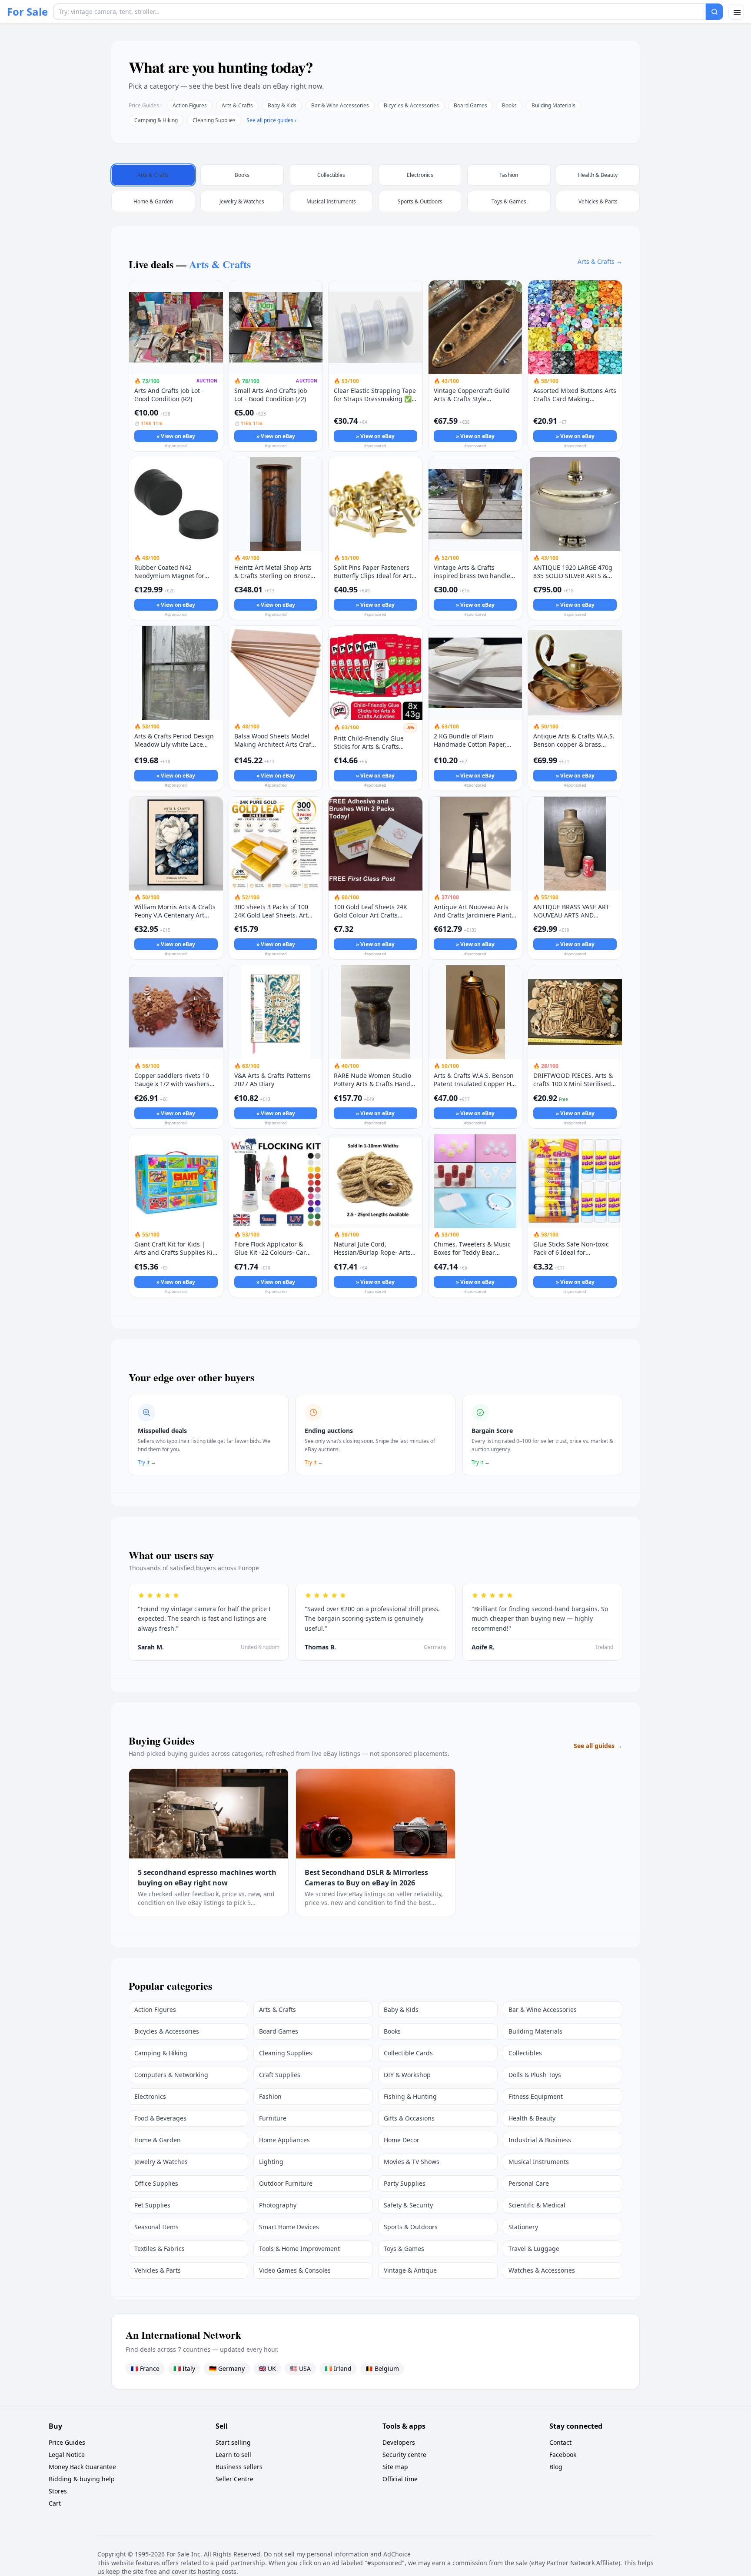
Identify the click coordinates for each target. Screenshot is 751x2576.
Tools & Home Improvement (299, 2249)
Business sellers (239, 2467)
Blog (556, 2467)
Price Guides (67, 2442)
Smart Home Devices (289, 2227)
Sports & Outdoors (411, 2227)
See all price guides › (271, 120)
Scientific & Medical (537, 2205)
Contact (560, 2442)
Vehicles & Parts (158, 2270)
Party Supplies (405, 2183)
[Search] (714, 12)
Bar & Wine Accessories (340, 105)
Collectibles (525, 2053)
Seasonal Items (156, 2227)
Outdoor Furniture (286, 2183)
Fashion (270, 2096)
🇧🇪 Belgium (382, 2368)
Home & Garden (158, 2140)
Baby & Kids (282, 105)
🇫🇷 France (145, 2368)
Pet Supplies (152, 2205)
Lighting (271, 2162)
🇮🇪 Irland (338, 2368)
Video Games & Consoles (295, 2270)
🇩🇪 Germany (227, 2368)
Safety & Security (408, 2205)
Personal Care (529, 2183)
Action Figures (190, 105)
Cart (55, 2503)
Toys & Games (404, 2249)
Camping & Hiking (156, 120)
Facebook (563, 2455)
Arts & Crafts (237, 105)
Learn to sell (233, 2455)
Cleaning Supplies (214, 120)
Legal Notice (67, 2455)
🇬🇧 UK (267, 2368)
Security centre (404, 2455)
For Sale (27, 12)
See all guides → (598, 1746)
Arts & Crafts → (600, 261)
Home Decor (402, 2140)
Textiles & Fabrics (160, 2249)
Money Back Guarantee (82, 2467)
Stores (58, 2491)
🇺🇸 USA (300, 2368)
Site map (395, 2467)
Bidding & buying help (82, 2479)
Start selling (233, 2442)
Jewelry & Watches (161, 2162)
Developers (399, 2442)
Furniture (273, 2118)
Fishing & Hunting (410, 2096)
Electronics (150, 2096)
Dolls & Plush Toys (535, 2075)
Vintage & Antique (410, 2270)
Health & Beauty (532, 2118)
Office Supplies (156, 2183)
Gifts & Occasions (409, 2118)
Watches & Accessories (542, 2270)
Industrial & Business (540, 2140)
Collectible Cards (408, 2053)
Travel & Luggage (534, 2249)
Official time (400, 2479)
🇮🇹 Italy (184, 2368)
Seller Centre (234, 2479)
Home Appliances (284, 2140)
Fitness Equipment (536, 2096)
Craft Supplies (280, 2075)
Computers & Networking (171, 2075)
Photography (278, 2205)
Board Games (470, 105)
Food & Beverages (160, 2118)
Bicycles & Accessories (411, 105)
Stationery (523, 2227)
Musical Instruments (539, 2162)
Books (509, 105)
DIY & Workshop (407, 2075)
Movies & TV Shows (412, 2162)
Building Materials (553, 105)
